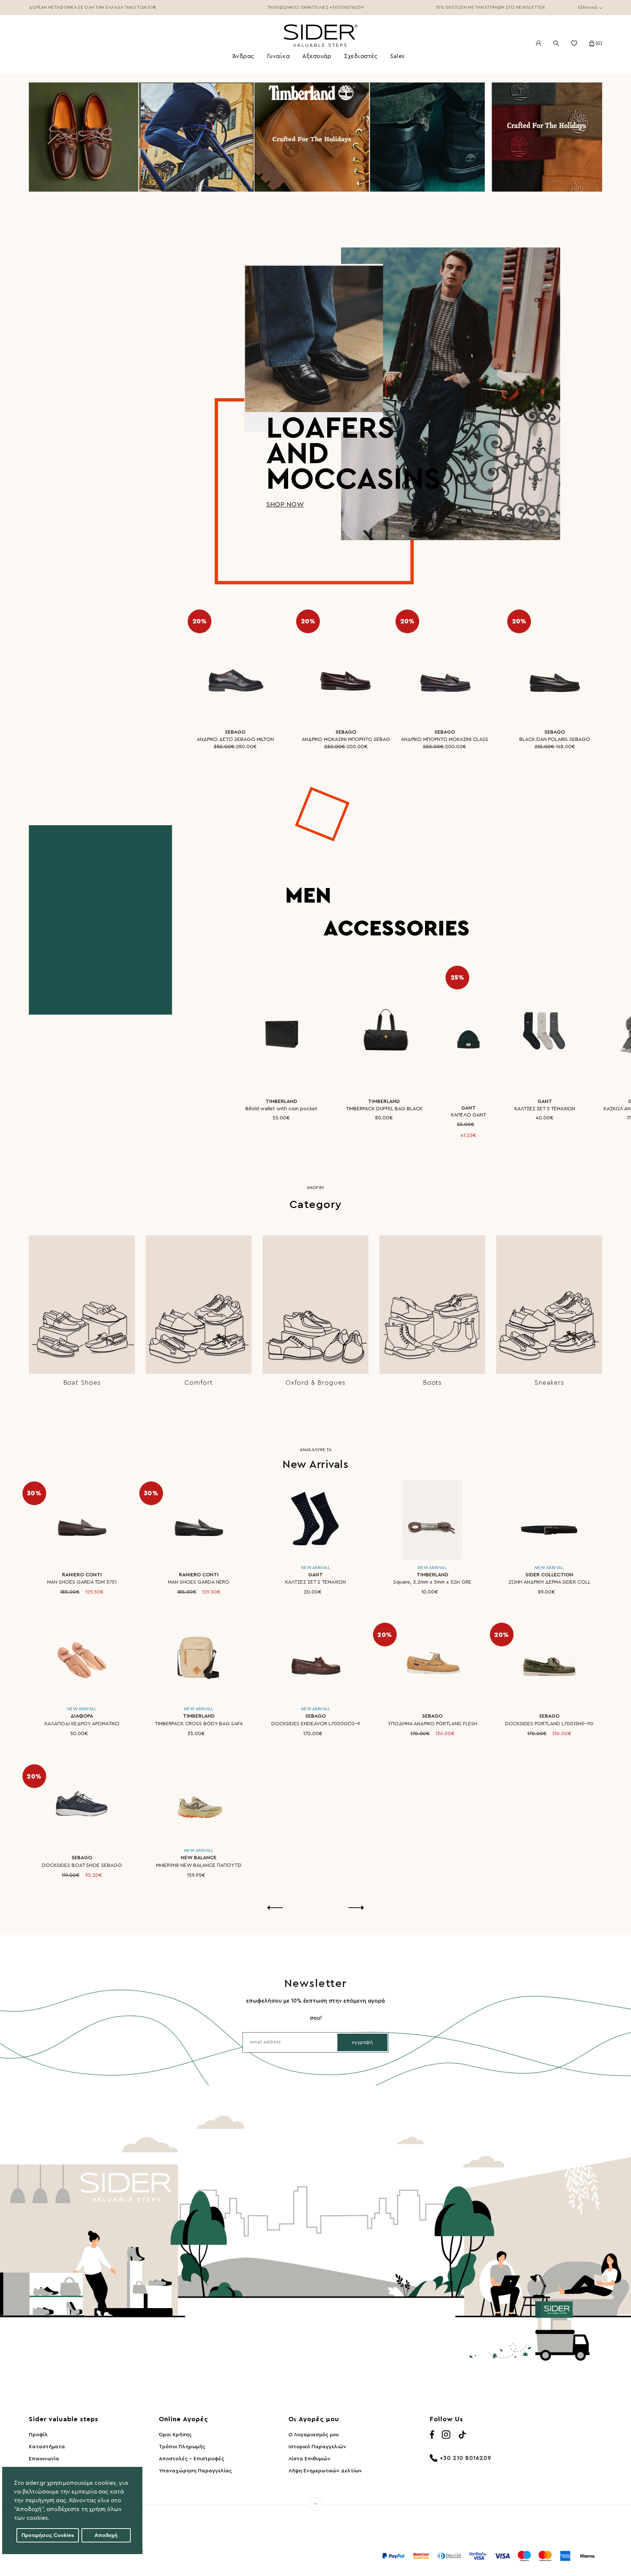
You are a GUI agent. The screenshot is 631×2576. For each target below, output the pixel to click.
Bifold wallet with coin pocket (281, 1109)
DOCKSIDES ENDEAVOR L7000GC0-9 (316, 1724)
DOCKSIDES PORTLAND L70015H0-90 (549, 1724)
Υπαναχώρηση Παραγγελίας (195, 2471)
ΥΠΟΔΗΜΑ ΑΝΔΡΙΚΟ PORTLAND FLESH (433, 1724)
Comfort (198, 1383)
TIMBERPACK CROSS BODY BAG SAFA (199, 1724)
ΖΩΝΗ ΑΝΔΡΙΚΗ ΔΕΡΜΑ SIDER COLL (549, 1582)
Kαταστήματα (47, 2447)
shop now (285, 504)
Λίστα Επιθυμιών (309, 2459)
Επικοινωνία (44, 2459)
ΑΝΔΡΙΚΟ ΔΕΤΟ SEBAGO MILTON (235, 739)
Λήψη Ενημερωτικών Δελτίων (325, 2471)
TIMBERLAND (281, 1101)
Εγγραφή (362, 2042)
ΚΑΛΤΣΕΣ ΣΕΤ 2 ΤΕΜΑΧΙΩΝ (315, 1582)
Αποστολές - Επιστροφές (192, 2459)
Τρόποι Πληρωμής (182, 2447)
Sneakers (549, 1383)
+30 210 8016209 (465, 2458)
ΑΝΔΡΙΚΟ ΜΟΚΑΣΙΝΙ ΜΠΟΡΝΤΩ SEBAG (346, 739)
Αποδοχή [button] (106, 2535)
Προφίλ (38, 2435)
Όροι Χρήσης (175, 2435)
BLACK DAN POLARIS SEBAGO (555, 739)
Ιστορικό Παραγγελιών (317, 2447)
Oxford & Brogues (315, 1383)
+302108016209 (347, 7)
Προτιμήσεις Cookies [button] (48, 2535)
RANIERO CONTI (82, 1575)
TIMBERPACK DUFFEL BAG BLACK (384, 1109)
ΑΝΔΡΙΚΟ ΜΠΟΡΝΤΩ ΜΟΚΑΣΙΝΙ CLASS (445, 739)
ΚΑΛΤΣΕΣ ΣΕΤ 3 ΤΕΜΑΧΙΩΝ (545, 1109)
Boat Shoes (82, 1383)
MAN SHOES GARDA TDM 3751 (82, 1582)
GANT (469, 1108)
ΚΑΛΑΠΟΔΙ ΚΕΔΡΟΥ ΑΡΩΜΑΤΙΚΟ (82, 1724)
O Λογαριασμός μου (314, 2435)
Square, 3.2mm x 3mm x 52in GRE (432, 1582)
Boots (433, 1383)
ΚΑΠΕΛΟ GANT (469, 1115)
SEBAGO (235, 732)
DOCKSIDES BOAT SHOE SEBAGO (82, 1865)
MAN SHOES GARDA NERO (199, 1582)
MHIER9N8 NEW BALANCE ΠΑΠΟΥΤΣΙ (199, 1865)
